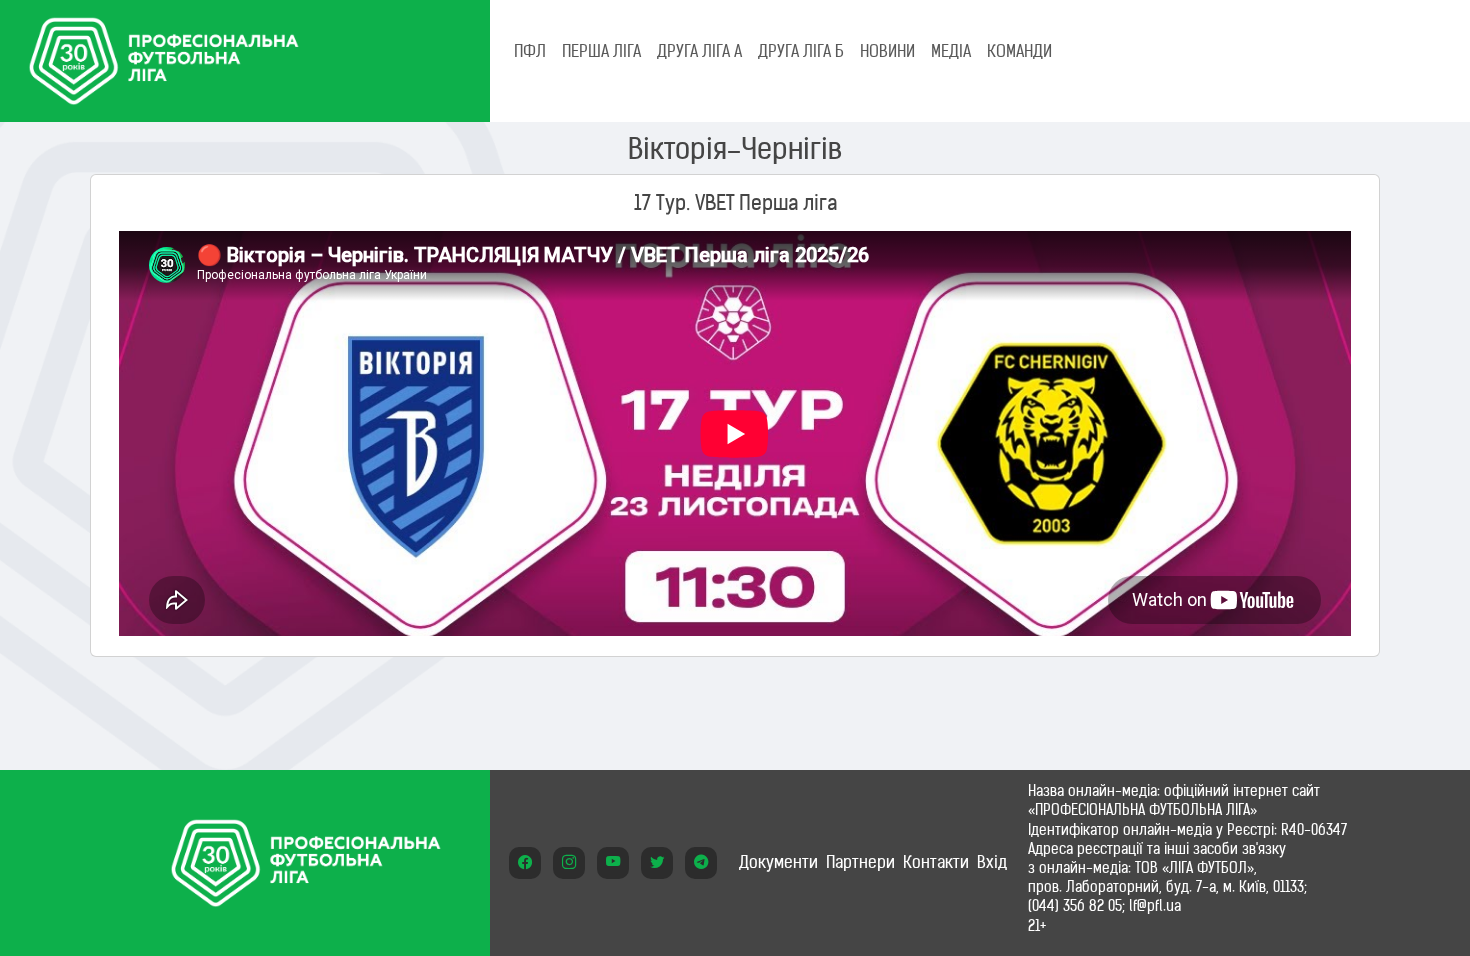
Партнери (860, 862)
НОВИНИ (887, 51)
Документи (778, 862)
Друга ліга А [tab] (699, 51)
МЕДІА (951, 51)
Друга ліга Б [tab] (801, 51)
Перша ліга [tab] (601, 51)
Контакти (936, 862)
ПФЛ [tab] (530, 51)
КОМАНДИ (1019, 51)
